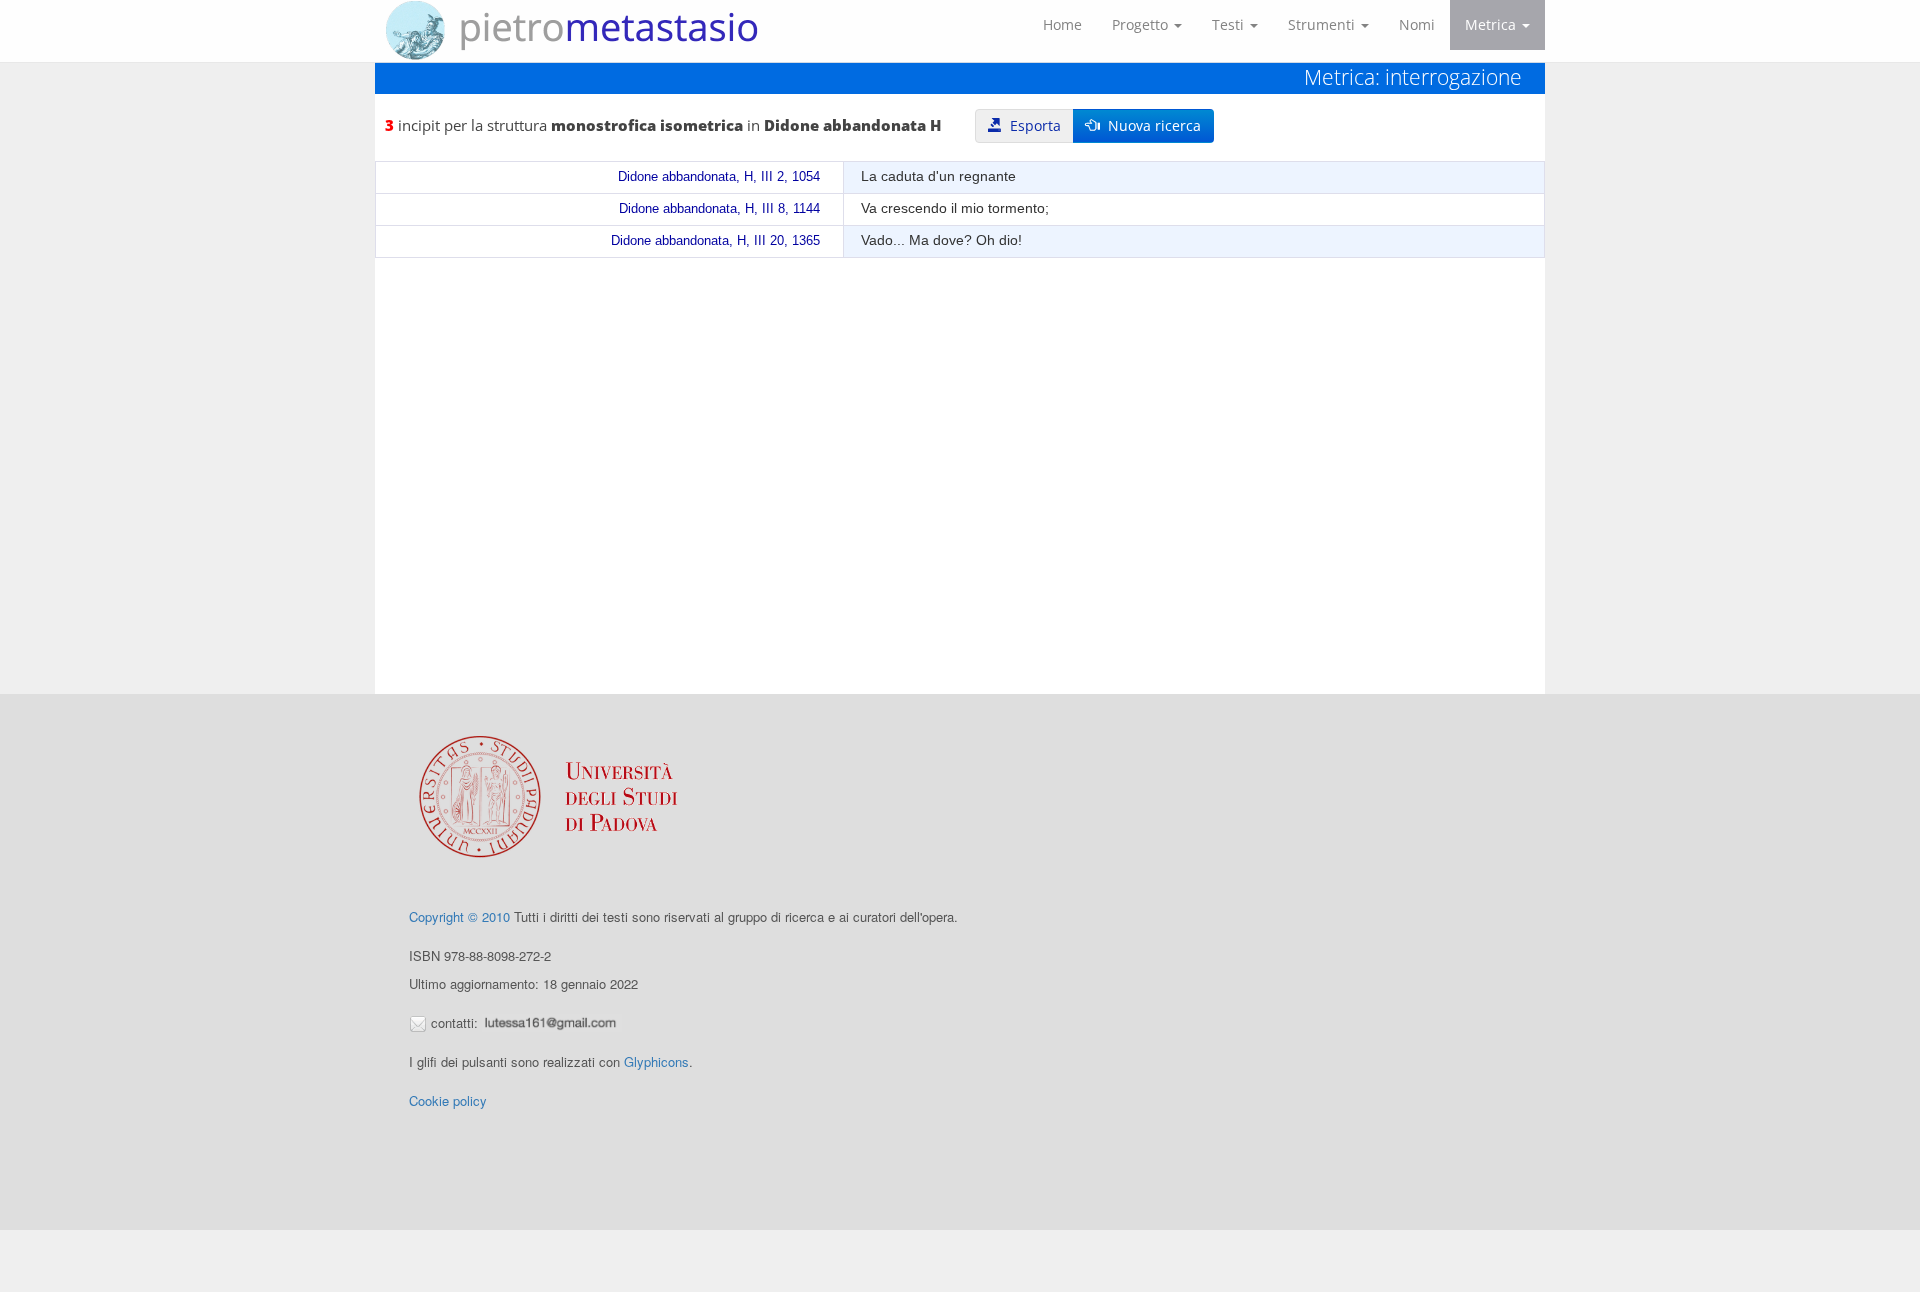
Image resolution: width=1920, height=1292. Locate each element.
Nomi (1417, 24)
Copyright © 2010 (459, 916)
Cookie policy (448, 1100)
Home (1062, 24)
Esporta (1031, 125)
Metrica (1492, 24)
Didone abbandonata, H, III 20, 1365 (715, 241)
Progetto (1142, 24)
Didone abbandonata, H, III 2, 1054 (719, 177)
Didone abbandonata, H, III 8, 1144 (719, 209)
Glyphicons (656, 1061)
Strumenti (1323, 24)
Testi (1230, 24)
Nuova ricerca (1150, 125)
